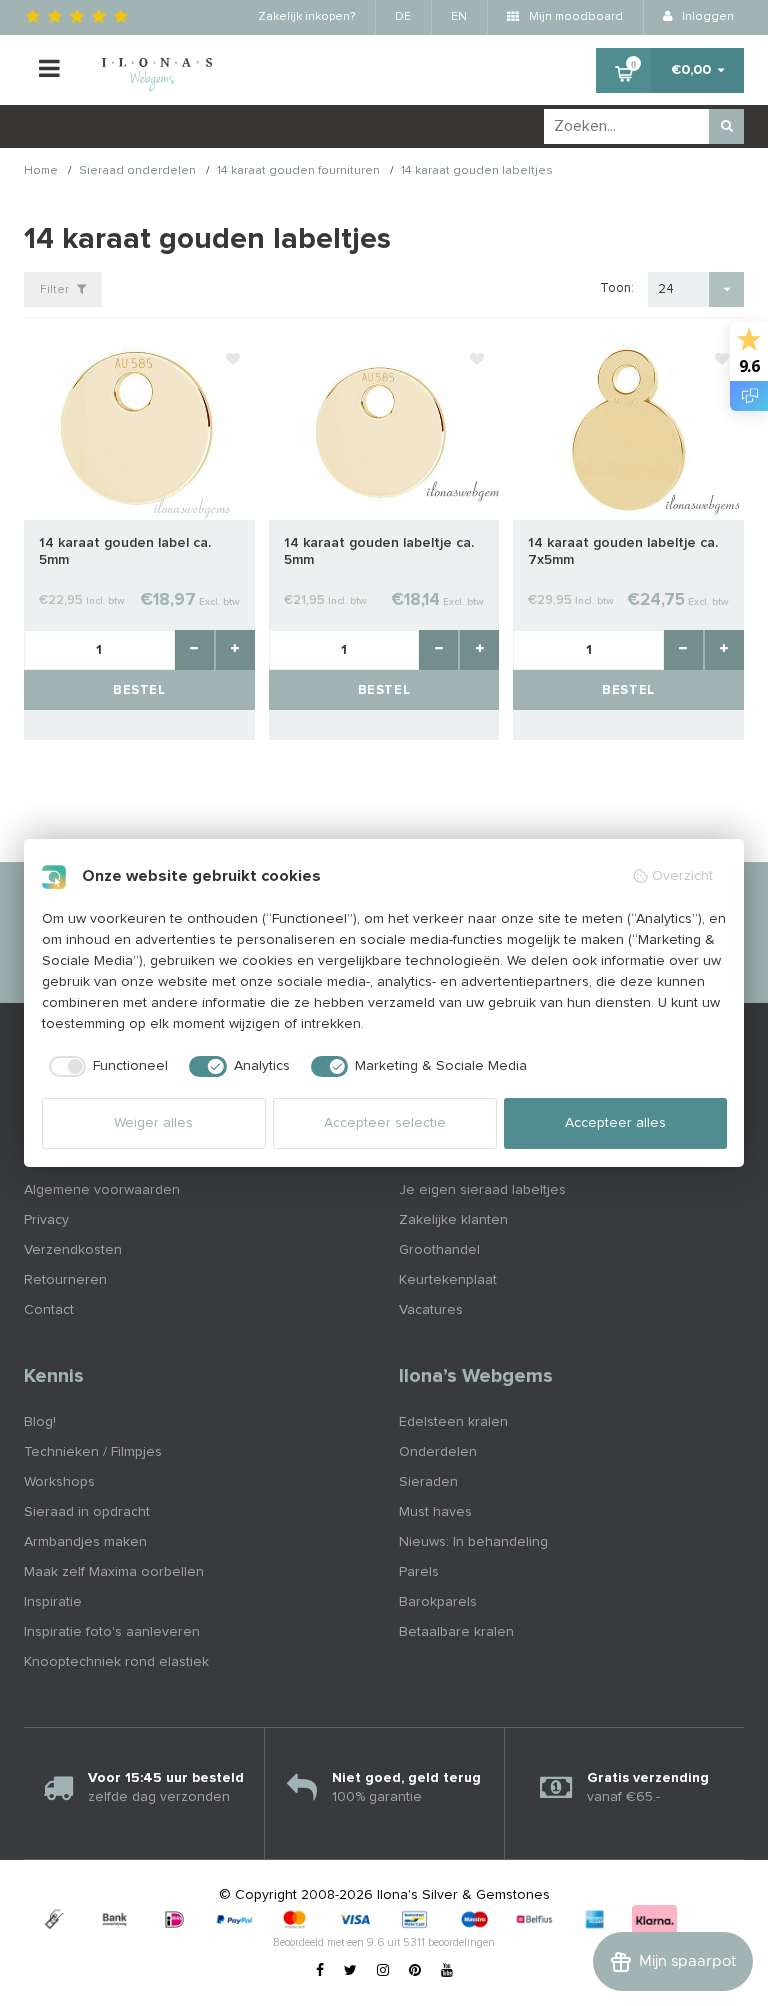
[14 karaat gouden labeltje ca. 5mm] (384, 429)
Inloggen (706, 17)
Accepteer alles (615, 1123)
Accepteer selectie (385, 1123)
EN (459, 17)
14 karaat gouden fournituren (298, 172)
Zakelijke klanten (453, 1220)
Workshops (59, 1482)
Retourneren (65, 1280)
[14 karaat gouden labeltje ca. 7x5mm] (628, 429)
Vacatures (431, 1310)
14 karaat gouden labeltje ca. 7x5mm (623, 551)
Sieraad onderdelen (137, 172)
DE (403, 17)
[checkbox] (105, 1067)
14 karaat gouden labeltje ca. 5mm (379, 551)
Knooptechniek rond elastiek (116, 1662)
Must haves (435, 1512)
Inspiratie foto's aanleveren (112, 1632)
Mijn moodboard (574, 17)
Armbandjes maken (85, 1542)
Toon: (617, 288)
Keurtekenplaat (448, 1280)
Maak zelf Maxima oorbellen (114, 1572)
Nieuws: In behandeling (473, 1542)
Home (41, 172)
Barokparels (438, 1602)
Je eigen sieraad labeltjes (482, 1190)
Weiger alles (153, 1123)
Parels (419, 1572)
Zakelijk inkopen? (306, 17)
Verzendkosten (73, 1250)
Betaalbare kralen (456, 1632)
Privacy (46, 1220)
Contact (49, 1310)
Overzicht (682, 876)
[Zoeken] (726, 126)
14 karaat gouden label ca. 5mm (125, 551)
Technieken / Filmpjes (93, 1452)
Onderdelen (438, 1452)
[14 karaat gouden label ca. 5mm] (139, 429)
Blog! (40, 1422)
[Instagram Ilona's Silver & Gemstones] (383, 1971)
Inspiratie (53, 1602)
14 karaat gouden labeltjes (477, 172)
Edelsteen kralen (453, 1422)
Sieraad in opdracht (87, 1512)
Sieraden (428, 1482)
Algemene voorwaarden (102, 1190)
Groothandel (439, 1250)
